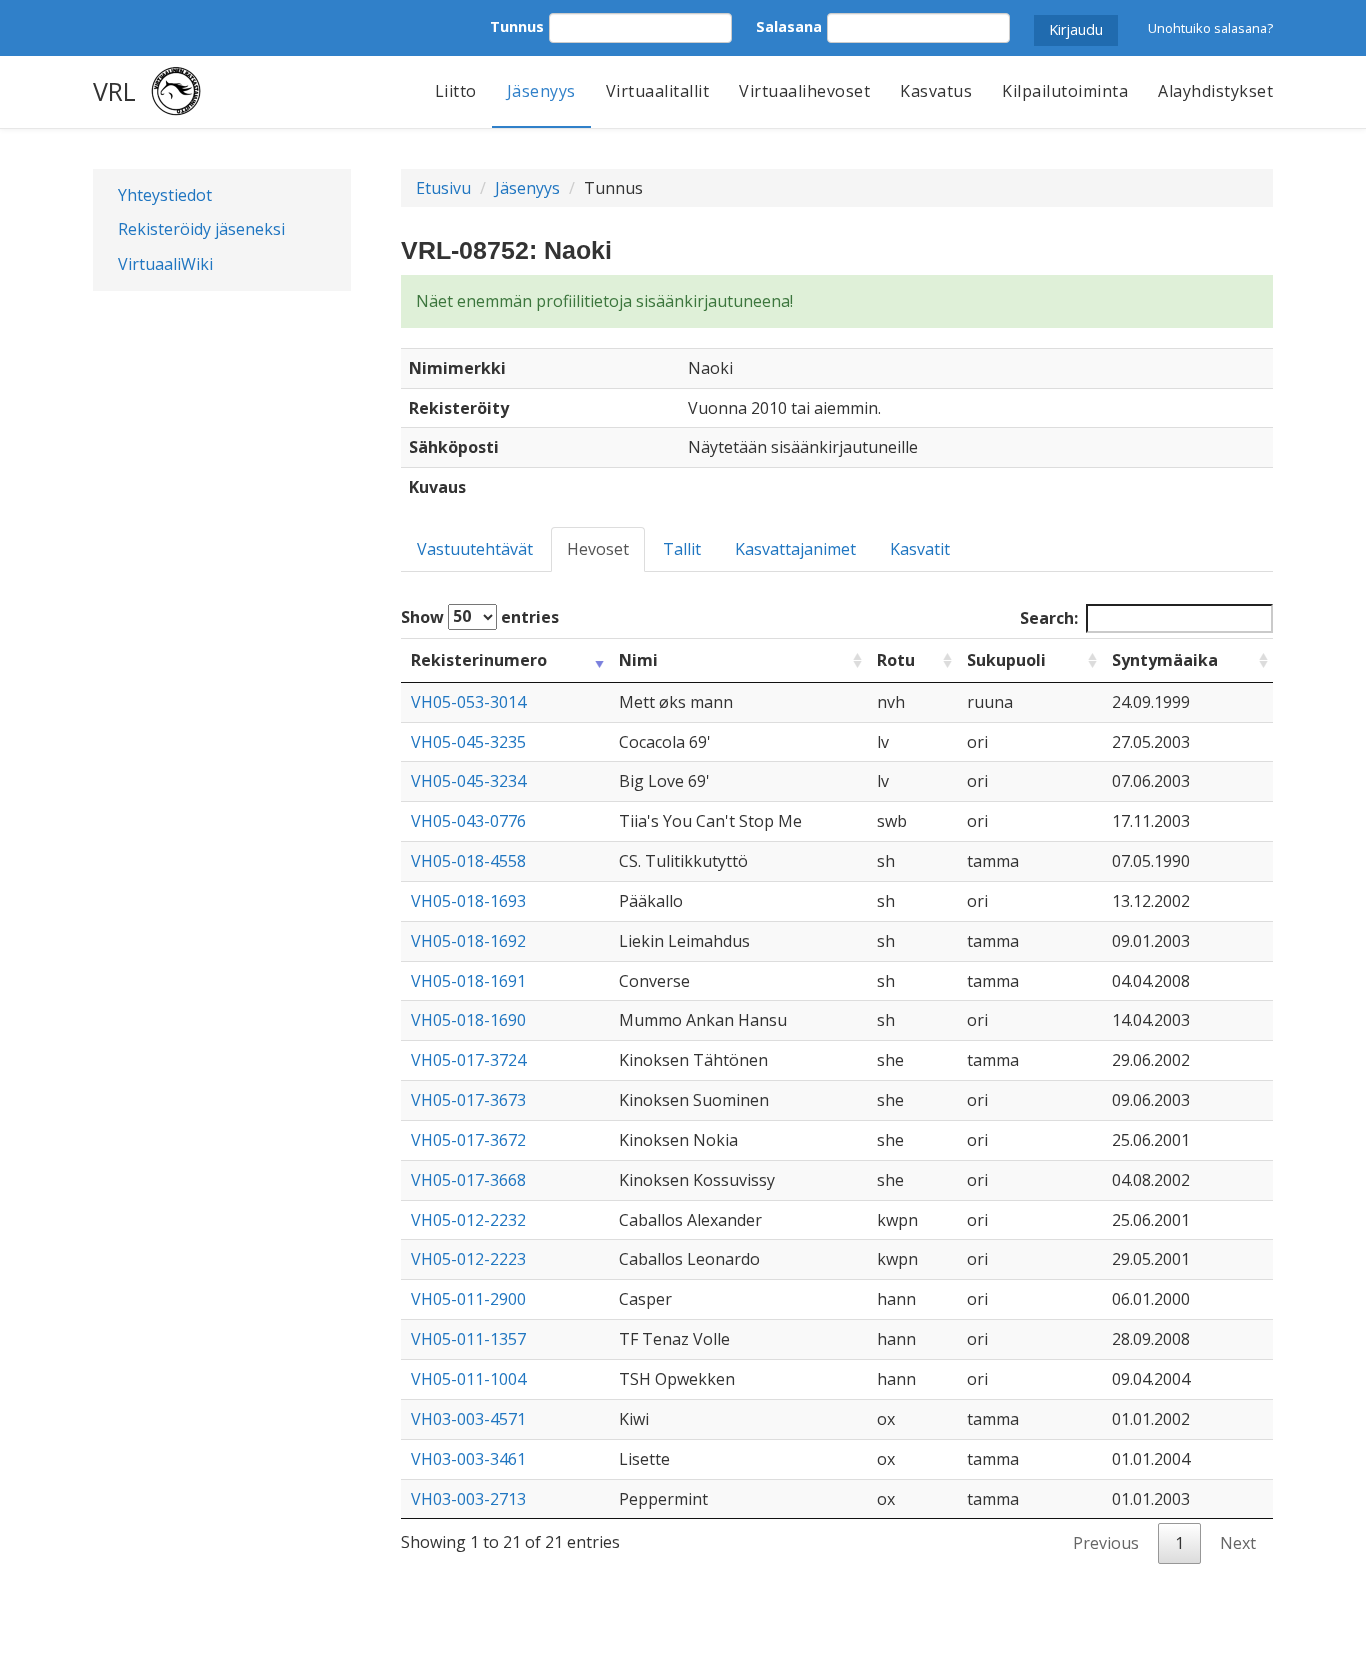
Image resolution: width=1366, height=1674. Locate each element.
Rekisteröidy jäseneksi (201, 229)
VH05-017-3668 (468, 1180)
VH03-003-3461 (468, 1459)
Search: (1049, 618)
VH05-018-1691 (468, 981)
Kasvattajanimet (795, 549)
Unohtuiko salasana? (1210, 28)
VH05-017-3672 (468, 1140)
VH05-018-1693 (468, 901)
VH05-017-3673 (468, 1100)
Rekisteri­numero (479, 660)
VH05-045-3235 (468, 742)
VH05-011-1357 (468, 1339)
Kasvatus (936, 91)
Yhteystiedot (165, 195)
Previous (1106, 1543)
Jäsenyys (541, 91)
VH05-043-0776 (468, 821)
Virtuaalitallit (658, 91)
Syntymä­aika (1165, 660)
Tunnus (517, 26)
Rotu (896, 660)
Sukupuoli (1006, 660)
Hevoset (598, 549)
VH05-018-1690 (468, 1020)
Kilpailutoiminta (1065, 91)
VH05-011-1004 (468, 1379)
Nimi (638, 660)
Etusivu (443, 188)
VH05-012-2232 (468, 1220)
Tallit (682, 549)
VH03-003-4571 (468, 1419)
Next (1238, 1543)
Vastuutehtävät (475, 549)
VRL (114, 91)
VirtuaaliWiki (165, 264)
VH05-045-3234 (468, 781)
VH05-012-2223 (468, 1259)
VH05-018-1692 (468, 941)
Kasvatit (920, 549)
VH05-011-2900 (468, 1299)
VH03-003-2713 (468, 1499)
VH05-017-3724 (468, 1060)
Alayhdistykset (1215, 91)
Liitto (456, 91)
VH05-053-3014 (468, 702)
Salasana (789, 26)
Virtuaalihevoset (804, 91)
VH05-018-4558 (468, 861)
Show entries (480, 616)
